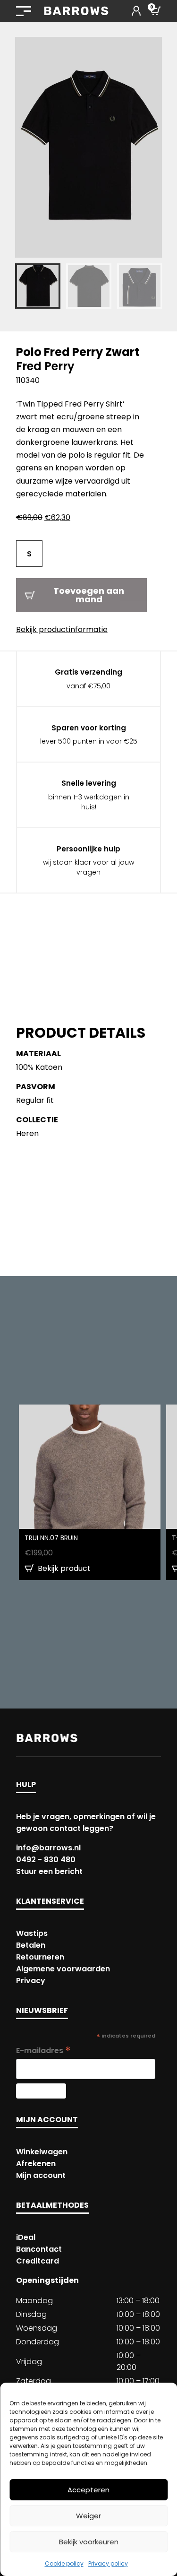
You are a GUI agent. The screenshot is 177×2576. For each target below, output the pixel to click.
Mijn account (41, 2175)
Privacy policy (108, 2563)
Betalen (31, 1945)
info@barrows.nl (48, 1848)
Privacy (31, 1981)
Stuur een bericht (49, 1871)
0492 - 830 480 (46, 1860)
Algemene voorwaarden (63, 1969)
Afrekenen (36, 2164)
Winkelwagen (42, 2152)
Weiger (88, 2516)
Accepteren (88, 2490)
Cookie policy (64, 2563)
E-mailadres (43, 2051)
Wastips (32, 1933)
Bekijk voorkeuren (89, 2542)
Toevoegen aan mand (89, 595)
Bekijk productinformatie (62, 629)
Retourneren (40, 1957)
